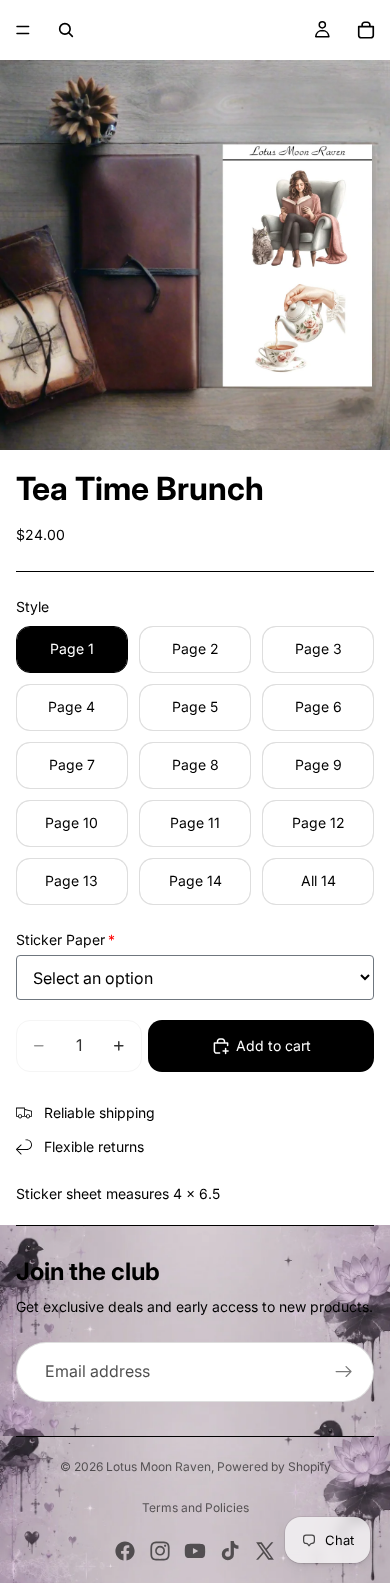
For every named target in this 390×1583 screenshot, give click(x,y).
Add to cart (273, 1045)
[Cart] (366, 30)
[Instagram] (160, 1551)
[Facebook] (125, 1551)
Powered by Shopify (274, 1466)
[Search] (66, 30)
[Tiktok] (230, 1551)
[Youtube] (195, 1551)
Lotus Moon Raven (158, 1466)
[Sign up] (344, 1372)
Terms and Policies (195, 1507)
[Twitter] (265, 1551)
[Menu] (23, 30)
